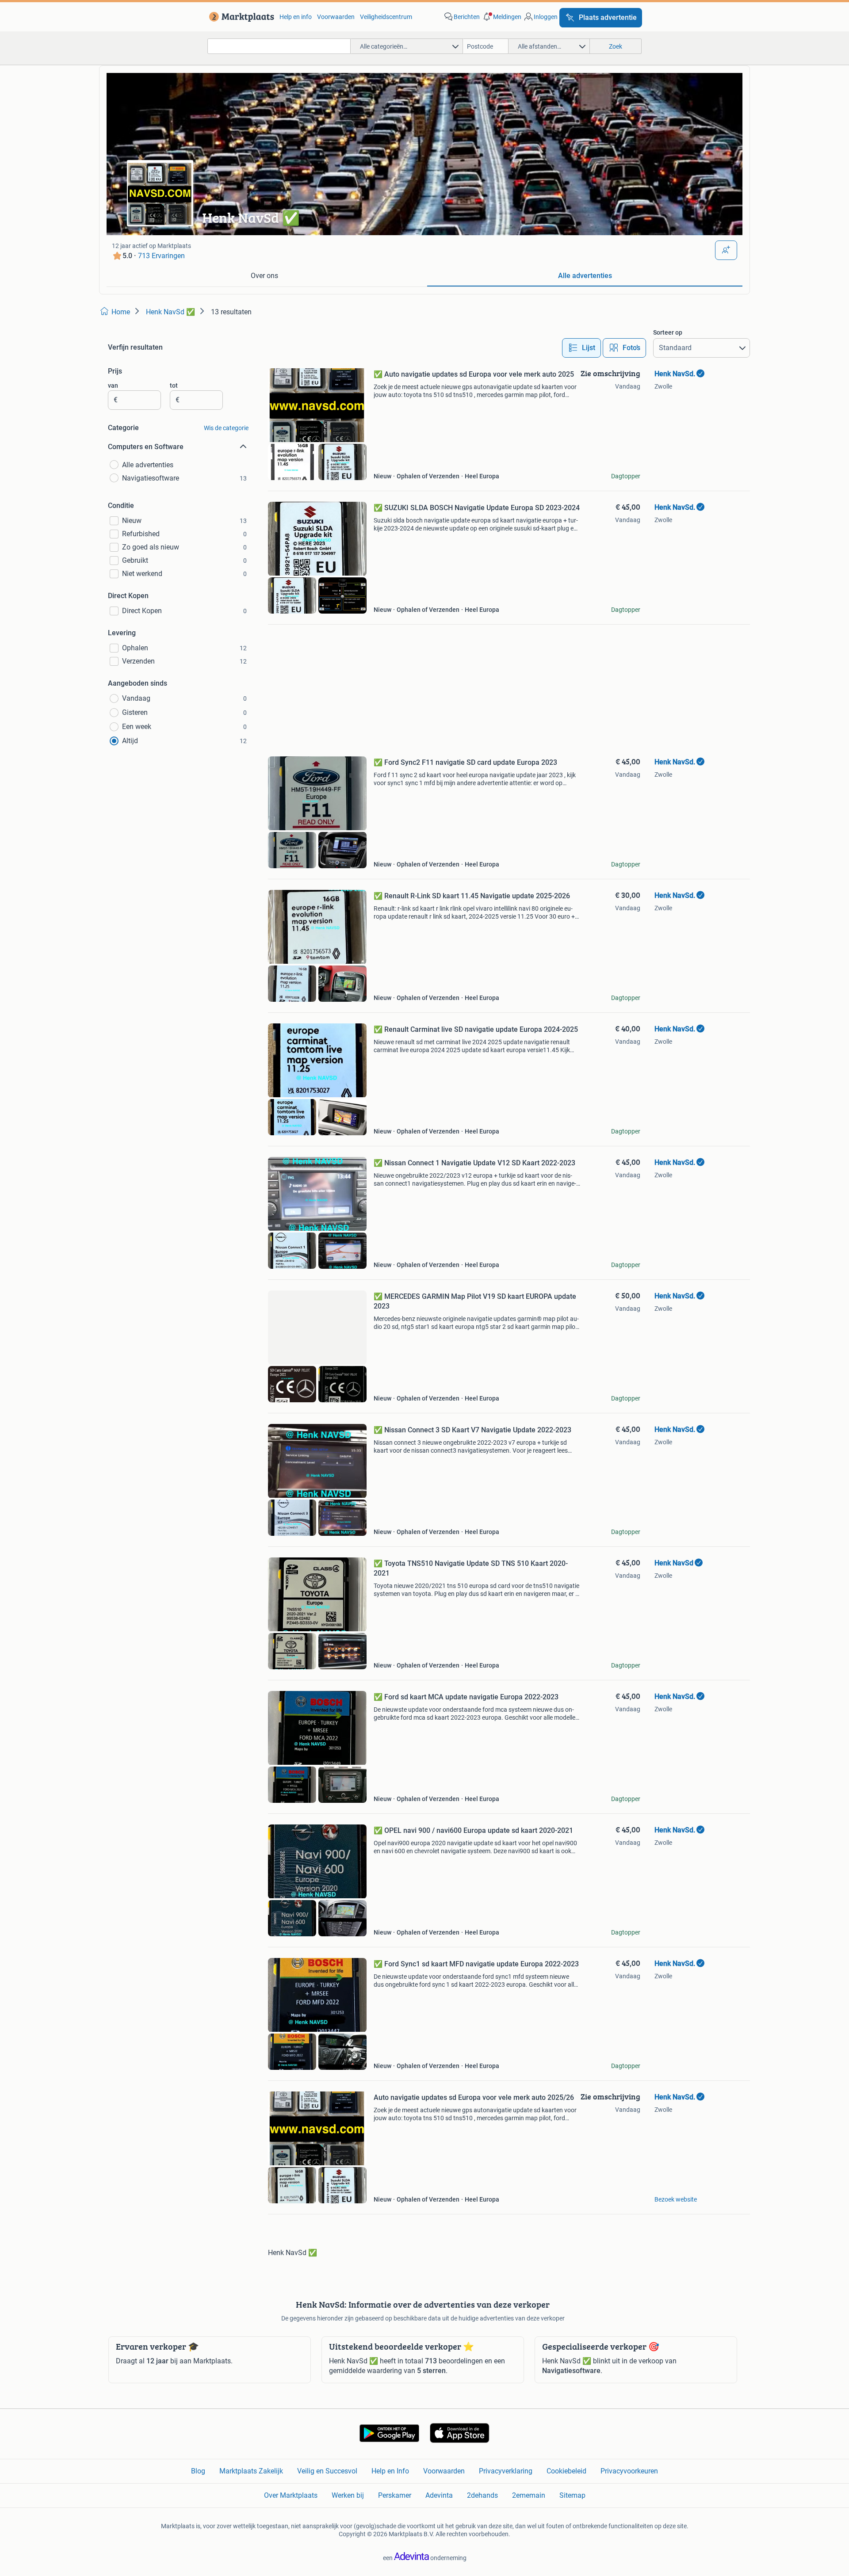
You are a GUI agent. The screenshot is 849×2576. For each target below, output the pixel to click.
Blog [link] (198, 2471)
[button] (501, 17)
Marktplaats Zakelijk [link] (251, 2471)
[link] (240, 17)
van (113, 385)
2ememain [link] (529, 2495)
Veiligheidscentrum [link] (386, 17)
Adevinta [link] (439, 2495)
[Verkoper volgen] (726, 250)
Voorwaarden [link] (336, 17)
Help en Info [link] (390, 2471)
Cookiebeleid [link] (566, 2471)
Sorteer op (668, 332)
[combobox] (279, 46)
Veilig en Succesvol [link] (327, 2471)
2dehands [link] (482, 2495)
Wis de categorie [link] (226, 428)
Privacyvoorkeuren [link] (629, 2471)
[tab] (264, 276)
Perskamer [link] (395, 2495)
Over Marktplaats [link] (291, 2495)
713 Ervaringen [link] (161, 256)
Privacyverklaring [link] (506, 2471)
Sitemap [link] (572, 2495)
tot (174, 385)
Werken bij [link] (348, 2495)
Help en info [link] (296, 17)
